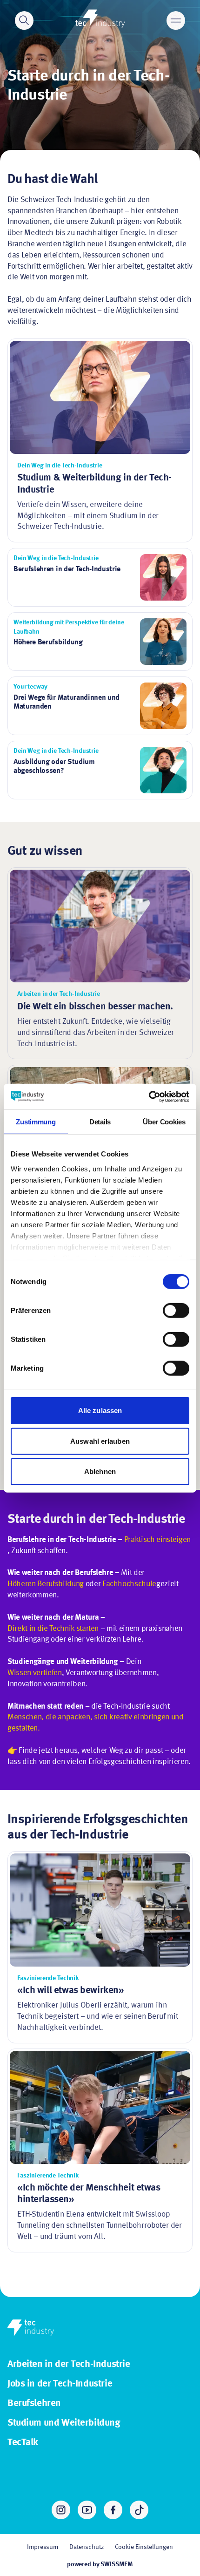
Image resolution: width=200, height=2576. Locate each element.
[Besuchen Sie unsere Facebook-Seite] (113, 2510)
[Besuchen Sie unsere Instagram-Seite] (61, 2510)
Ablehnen (100, 1471)
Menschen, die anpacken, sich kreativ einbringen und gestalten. (96, 1723)
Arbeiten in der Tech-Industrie (69, 2364)
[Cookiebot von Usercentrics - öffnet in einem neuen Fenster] (149, 1096)
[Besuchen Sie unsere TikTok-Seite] (139, 2510)
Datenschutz (86, 2547)
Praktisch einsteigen (157, 1540)
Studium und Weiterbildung (64, 2423)
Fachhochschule (129, 1584)
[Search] (24, 20)
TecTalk (23, 2443)
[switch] (176, 1311)
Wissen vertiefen (35, 1673)
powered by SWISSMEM (100, 2564)
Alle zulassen (100, 1410)
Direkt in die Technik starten (53, 1629)
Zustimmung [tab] (36, 1122)
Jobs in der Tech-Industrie (60, 2384)
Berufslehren (34, 2404)
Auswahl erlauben (100, 1441)
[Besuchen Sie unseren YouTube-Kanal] (87, 2510)
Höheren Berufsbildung (46, 1584)
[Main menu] (176, 20)
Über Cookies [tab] (164, 1122)
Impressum (43, 2547)
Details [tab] (100, 1122)
